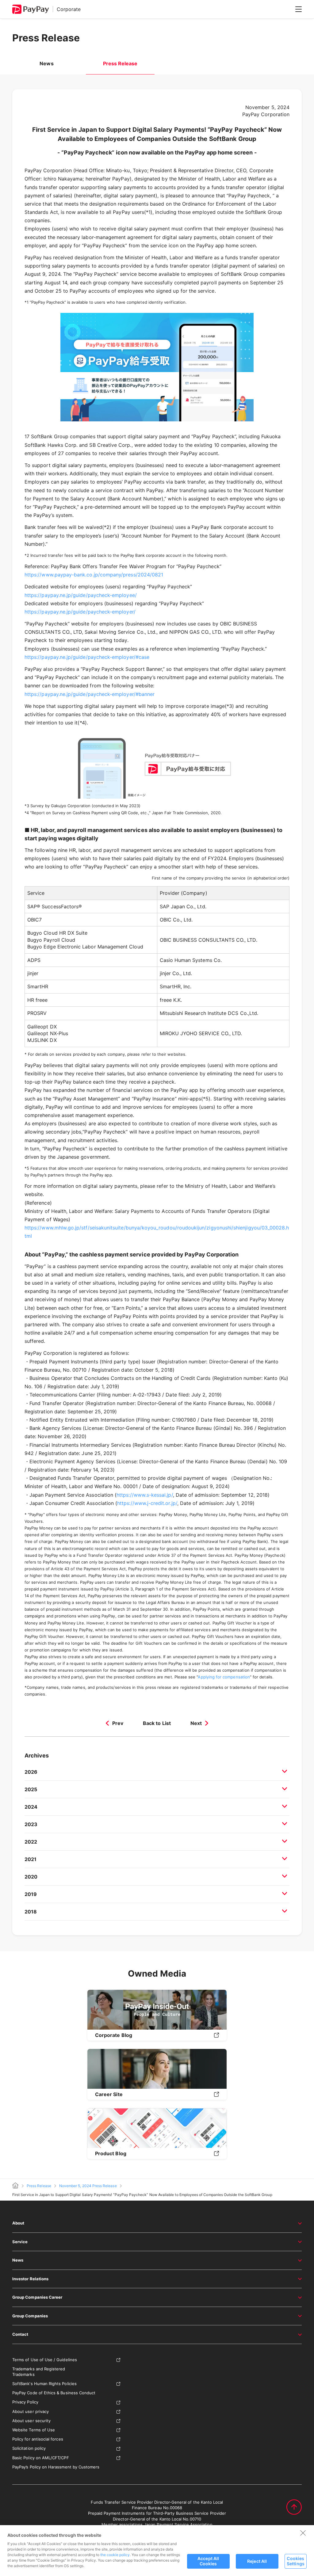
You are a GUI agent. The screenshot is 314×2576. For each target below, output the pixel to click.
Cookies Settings (296, 2561)
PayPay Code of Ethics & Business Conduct (54, 2393)
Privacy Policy (25, 2402)
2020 (31, 1877)
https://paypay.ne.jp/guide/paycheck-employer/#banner (90, 694)
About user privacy (31, 2411)
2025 (31, 1789)
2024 (31, 1807)
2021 (31, 1859)
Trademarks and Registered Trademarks (39, 2372)
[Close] (303, 2533)
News (46, 63)
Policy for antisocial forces (38, 2439)
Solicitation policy (29, 2448)
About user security (31, 2421)
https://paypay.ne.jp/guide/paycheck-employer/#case (87, 657)
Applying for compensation (224, 1677)
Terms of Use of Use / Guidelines (45, 2360)
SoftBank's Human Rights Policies (44, 2384)
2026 (31, 1772)
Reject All (257, 2561)
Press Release (39, 2186)
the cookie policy (115, 2555)
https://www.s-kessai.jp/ (145, 1495)
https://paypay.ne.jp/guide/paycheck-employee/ (81, 595)
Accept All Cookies (208, 2561)
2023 (31, 1824)
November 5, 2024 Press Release (88, 2186)
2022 (31, 1842)
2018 (31, 1912)
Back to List (157, 1723)
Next (196, 1723)
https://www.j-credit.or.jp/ (147, 1503)
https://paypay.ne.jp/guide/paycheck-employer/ (80, 612)
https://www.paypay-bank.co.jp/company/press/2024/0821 (94, 575)
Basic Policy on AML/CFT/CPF (41, 2458)
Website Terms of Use (34, 2430)
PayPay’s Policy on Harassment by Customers (56, 2467)
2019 (31, 1894)
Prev (118, 1723)
